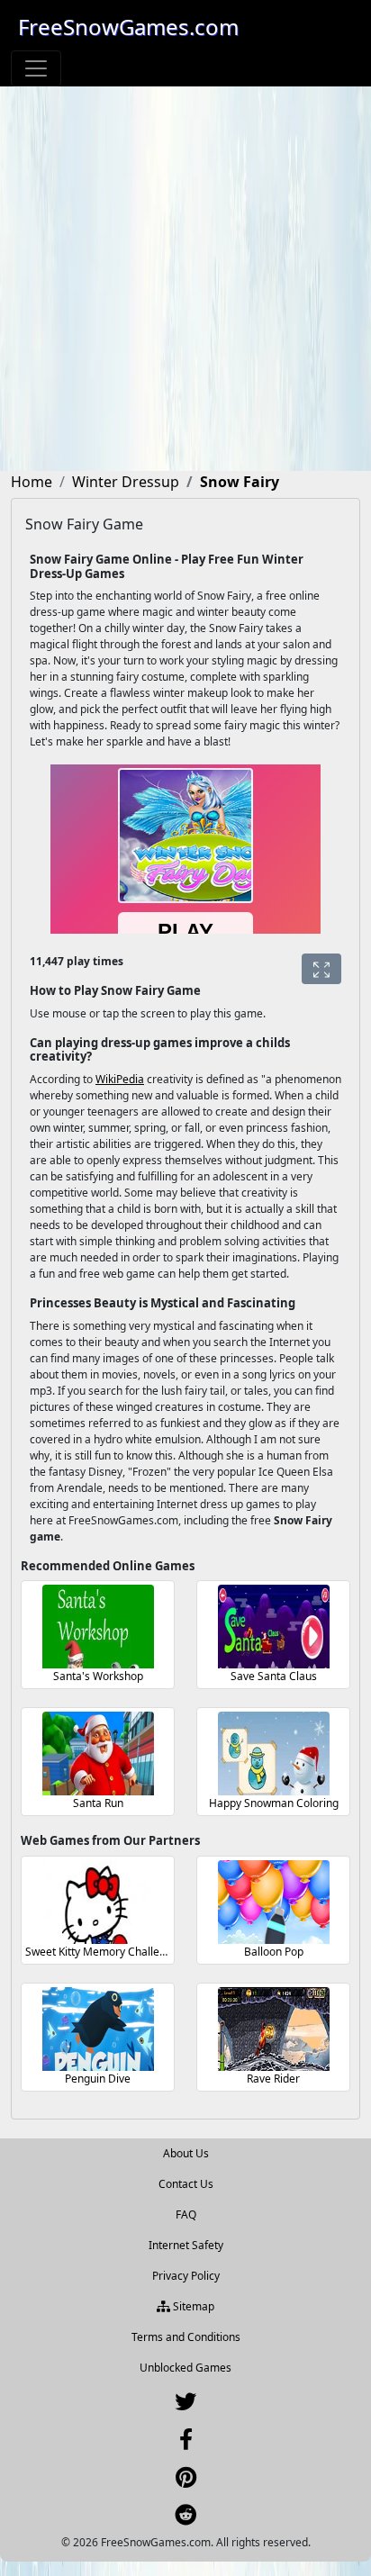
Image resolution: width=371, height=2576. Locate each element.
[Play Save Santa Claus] (274, 1627)
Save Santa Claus (274, 1676)
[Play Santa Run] (98, 1753)
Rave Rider (273, 2079)
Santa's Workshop (98, 1676)
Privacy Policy (186, 2276)
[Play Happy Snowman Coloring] (274, 1753)
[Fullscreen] (321, 969)
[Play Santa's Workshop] (98, 1627)
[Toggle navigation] (36, 68)
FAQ (186, 2214)
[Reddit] (185, 2519)
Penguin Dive (98, 2079)
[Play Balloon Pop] (274, 1902)
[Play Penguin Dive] (98, 2029)
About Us (186, 2153)
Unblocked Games (185, 2368)
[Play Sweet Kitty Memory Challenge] (98, 1902)
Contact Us (186, 2184)
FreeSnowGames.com (128, 27)
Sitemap (192, 2306)
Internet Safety (186, 2245)
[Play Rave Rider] (274, 2029)
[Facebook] (186, 2443)
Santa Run (98, 1803)
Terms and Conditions (186, 2337)
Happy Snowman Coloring (274, 1803)
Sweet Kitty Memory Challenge (102, 1952)
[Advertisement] (185, 281)
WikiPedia (120, 1079)
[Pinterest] (186, 2481)
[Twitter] (185, 2405)
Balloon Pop (274, 1952)
